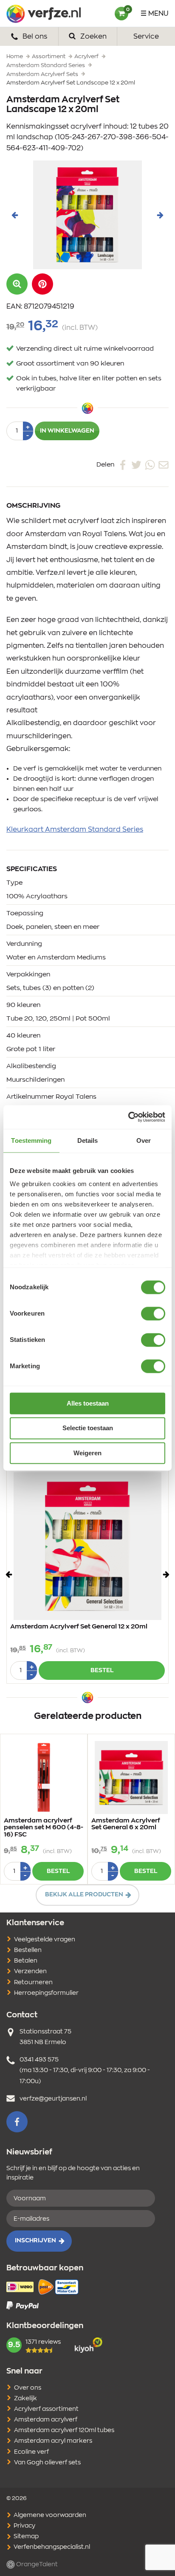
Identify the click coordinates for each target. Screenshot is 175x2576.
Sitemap (25, 2537)
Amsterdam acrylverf (46, 2420)
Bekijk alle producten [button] (84, 1895)
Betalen (26, 1961)
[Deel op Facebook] (123, 464)
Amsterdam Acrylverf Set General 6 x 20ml (126, 1824)
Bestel (102, 1670)
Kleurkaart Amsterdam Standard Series (75, 830)
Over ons (28, 2388)
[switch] (153, 1313)
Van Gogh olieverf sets (47, 2463)
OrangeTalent (36, 2565)
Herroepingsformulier (46, 1993)
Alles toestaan (88, 1403)
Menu (158, 14)
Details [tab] (88, 1140)
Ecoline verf (31, 2452)
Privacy (24, 2526)
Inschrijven (35, 2241)
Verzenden (30, 1971)
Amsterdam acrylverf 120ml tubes (64, 2430)
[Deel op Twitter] (136, 464)
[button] (42, 284)
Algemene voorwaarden (49, 2515)
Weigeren (87, 1453)
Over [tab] (144, 1140)
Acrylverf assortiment (46, 2409)
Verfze (44, 14)
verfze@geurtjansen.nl (53, 2099)
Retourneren (33, 1983)
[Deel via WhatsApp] (150, 464)
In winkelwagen (67, 431)
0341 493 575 (39, 2060)
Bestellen (28, 1950)
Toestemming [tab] (31, 1140)
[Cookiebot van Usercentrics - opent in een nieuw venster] (128, 1117)
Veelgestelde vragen (45, 1940)
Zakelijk (25, 2399)
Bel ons (34, 37)
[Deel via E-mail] (164, 464)
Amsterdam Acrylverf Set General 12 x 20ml (79, 1627)
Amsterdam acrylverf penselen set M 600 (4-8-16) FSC (44, 1828)
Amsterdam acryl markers (53, 2441)
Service (146, 37)
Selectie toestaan (88, 1428)
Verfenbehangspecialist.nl (51, 2547)
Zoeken (93, 37)
